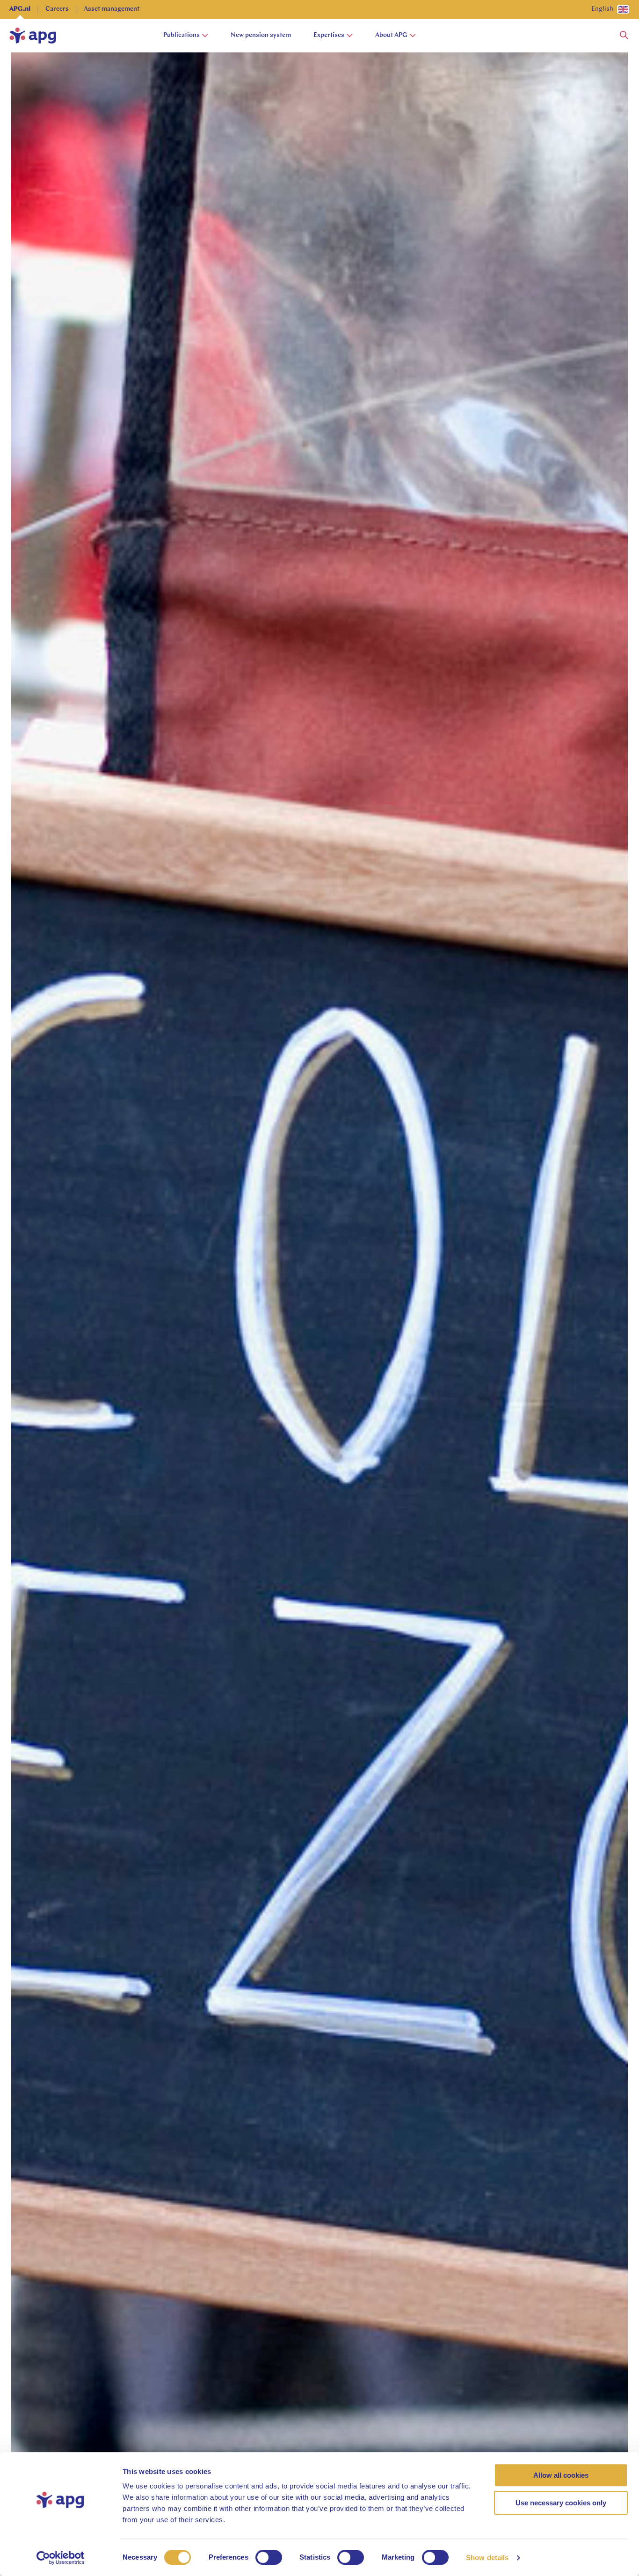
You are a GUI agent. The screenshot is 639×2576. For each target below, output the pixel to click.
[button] (624, 36)
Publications (182, 35)
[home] (33, 36)
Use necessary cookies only (561, 2503)
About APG (391, 35)
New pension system (261, 35)
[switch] (269, 2557)
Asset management (112, 9)
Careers (57, 9)
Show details (487, 2558)
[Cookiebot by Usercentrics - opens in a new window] (61, 2558)
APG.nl (20, 9)
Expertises (329, 35)
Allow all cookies (561, 2475)
